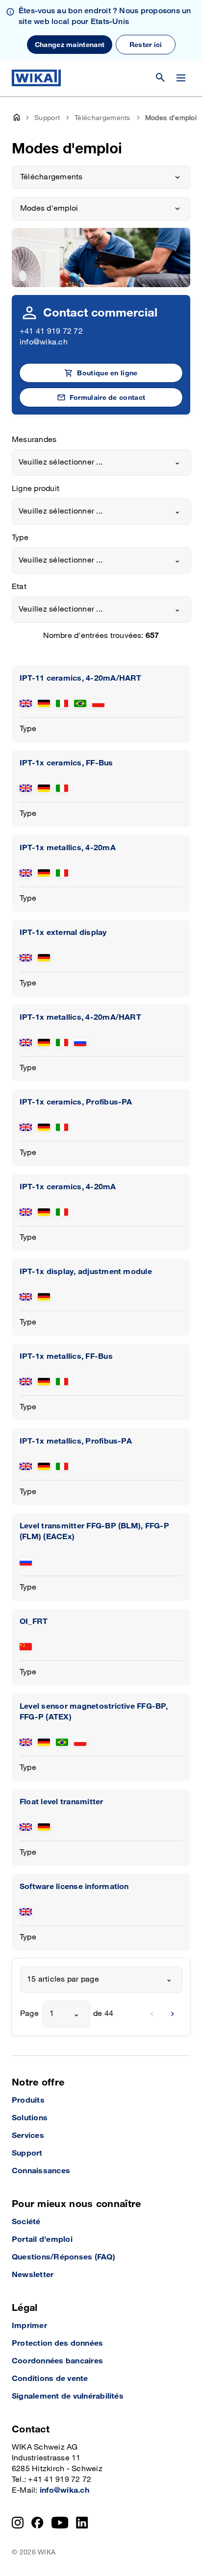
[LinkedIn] (82, 2523)
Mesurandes (34, 440)
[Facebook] (38, 2523)
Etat (19, 587)
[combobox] (101, 463)
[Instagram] (18, 2523)
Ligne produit (36, 489)
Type (20, 538)
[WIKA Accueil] (36, 78)
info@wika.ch (44, 342)
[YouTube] (60, 2523)
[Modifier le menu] (181, 78)
